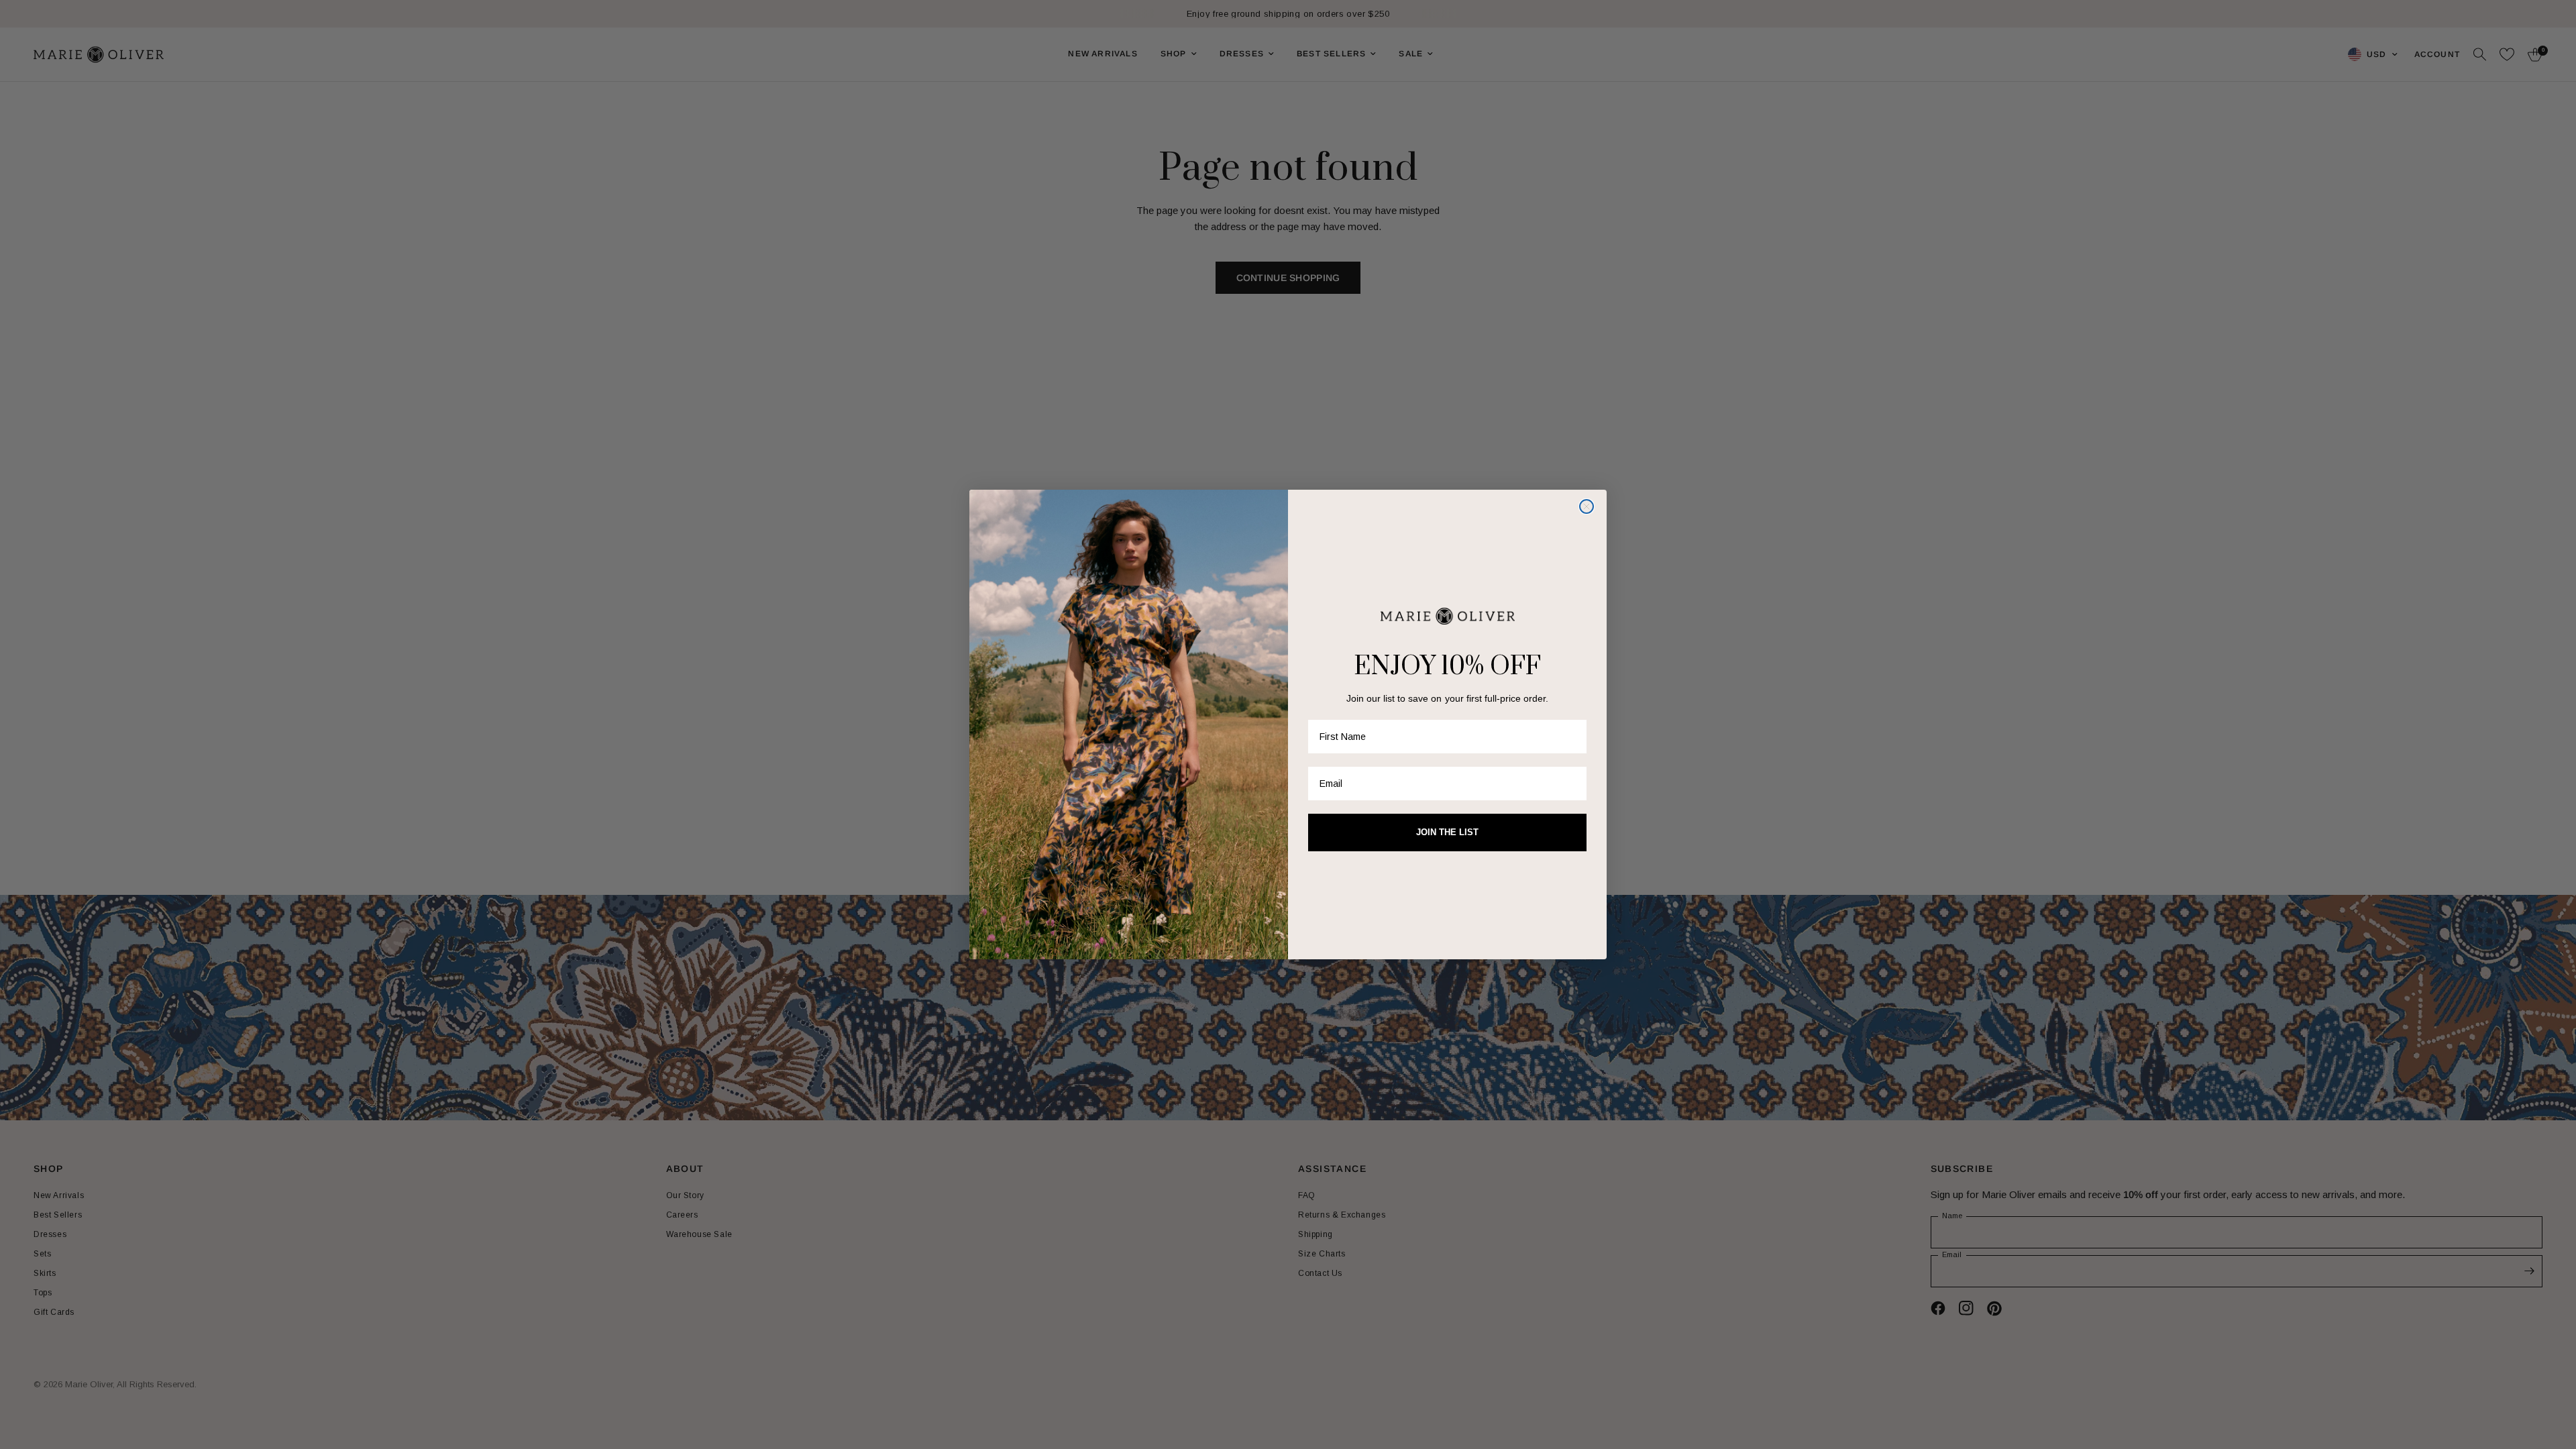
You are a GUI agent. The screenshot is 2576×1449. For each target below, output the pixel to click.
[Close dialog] (1587, 506)
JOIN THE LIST (1447, 832)
